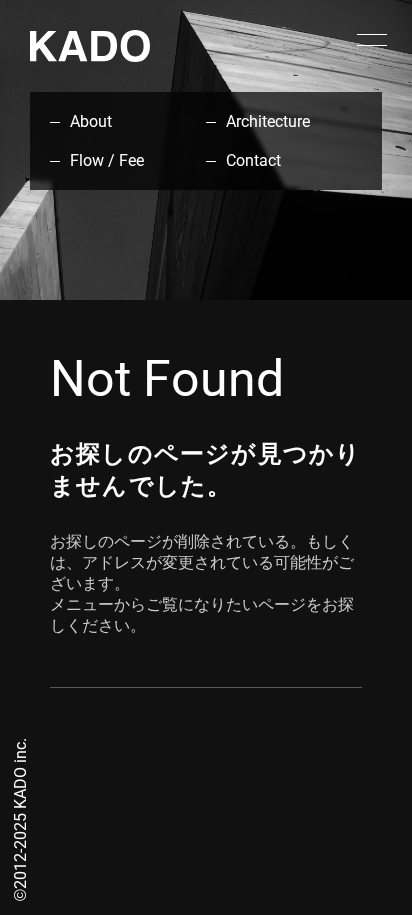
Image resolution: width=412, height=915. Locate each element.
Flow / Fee (107, 160)
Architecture (268, 121)
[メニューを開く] (372, 40)
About (91, 121)
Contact (253, 160)
